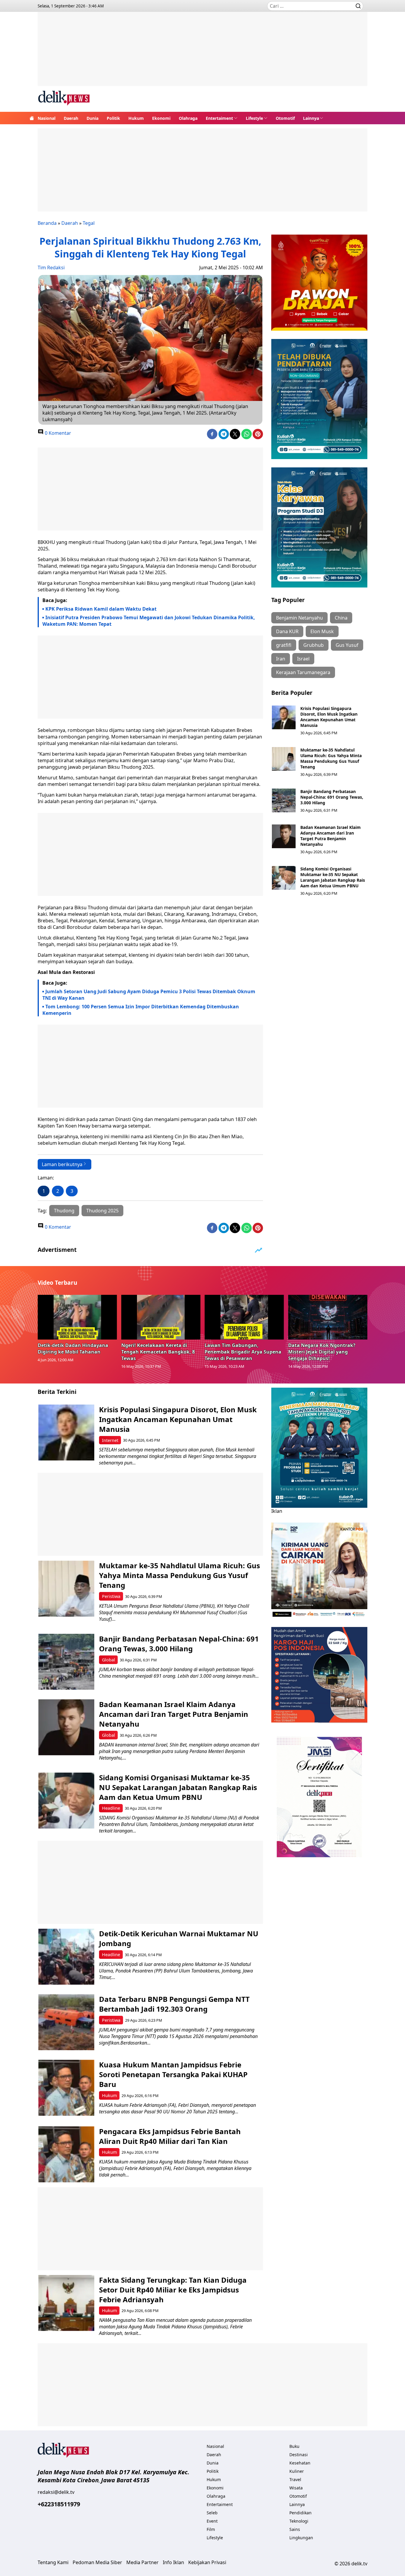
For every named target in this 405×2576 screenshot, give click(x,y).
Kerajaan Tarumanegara (303, 672)
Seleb (212, 2513)
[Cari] (358, 6)
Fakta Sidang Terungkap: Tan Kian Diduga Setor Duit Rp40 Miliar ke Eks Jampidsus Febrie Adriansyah (173, 2290)
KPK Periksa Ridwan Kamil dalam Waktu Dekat (101, 609)
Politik (113, 118)
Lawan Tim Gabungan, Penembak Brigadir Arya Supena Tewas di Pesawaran (243, 1352)
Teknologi (299, 2521)
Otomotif (285, 118)
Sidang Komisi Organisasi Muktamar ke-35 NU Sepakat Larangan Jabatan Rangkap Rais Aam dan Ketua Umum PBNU (333, 877)
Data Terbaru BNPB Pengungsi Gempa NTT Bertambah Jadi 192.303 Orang (174, 2004)
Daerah (71, 118)
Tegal (89, 223)
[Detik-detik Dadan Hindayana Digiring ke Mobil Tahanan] (77, 1317)
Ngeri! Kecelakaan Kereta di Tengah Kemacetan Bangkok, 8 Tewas (158, 1352)
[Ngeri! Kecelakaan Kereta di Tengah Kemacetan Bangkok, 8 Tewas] (161, 1317)
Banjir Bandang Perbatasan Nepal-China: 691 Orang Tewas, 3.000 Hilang (332, 797)
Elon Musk (322, 631)
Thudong (64, 1211)
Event (212, 2521)
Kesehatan (300, 2463)
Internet (110, 1440)
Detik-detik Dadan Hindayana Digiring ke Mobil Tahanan (73, 1349)
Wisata (296, 2488)
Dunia (93, 118)
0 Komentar (57, 433)
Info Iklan (173, 2562)
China (341, 618)
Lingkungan (301, 2538)
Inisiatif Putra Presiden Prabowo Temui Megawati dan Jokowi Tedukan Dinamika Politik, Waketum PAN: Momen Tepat (149, 621)
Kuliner (297, 2471)
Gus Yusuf (347, 645)
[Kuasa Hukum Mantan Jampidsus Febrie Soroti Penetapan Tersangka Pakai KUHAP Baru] (66, 2088)
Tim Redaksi (51, 268)
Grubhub (314, 645)
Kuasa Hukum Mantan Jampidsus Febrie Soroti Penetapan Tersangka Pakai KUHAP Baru (173, 2074)
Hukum (136, 118)
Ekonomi (161, 118)
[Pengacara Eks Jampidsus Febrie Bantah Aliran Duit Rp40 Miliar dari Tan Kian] (66, 2154)
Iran (281, 659)
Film (211, 2529)
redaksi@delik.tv (56, 2492)
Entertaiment (219, 118)
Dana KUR (287, 631)
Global (109, 1660)
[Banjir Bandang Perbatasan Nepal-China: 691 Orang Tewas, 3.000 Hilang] (284, 800)
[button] (222, 118)
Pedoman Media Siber (97, 2562)
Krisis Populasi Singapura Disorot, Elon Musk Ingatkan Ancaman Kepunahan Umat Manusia (329, 717)
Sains (295, 2529)
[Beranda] (32, 118)
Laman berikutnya (62, 1164)
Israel (303, 659)
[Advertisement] (203, 53)
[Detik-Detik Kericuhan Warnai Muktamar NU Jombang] (66, 1957)
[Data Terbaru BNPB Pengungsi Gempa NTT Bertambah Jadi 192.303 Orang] (66, 2022)
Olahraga (188, 118)
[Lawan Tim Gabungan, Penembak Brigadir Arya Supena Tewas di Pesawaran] (244, 1317)
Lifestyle (254, 118)
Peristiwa (111, 1596)
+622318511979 (59, 2504)
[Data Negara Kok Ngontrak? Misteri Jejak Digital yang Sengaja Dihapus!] (328, 1317)
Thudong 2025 (102, 1211)
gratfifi (284, 645)
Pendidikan (300, 2513)
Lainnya (311, 118)
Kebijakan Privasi (207, 2562)
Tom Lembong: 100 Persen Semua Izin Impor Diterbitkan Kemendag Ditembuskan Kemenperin (141, 1010)
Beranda (47, 223)
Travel (295, 2479)
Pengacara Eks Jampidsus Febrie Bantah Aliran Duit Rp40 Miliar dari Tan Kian (170, 2136)
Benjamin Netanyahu (299, 618)
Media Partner (142, 2562)
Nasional (47, 118)
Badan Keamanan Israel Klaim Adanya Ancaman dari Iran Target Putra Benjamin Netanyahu (330, 836)
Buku (294, 2446)
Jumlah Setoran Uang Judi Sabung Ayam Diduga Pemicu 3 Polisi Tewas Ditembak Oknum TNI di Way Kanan (149, 995)
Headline (111, 1808)
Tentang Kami (53, 2562)
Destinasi (299, 2455)
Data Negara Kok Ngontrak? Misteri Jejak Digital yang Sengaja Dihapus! (322, 1352)
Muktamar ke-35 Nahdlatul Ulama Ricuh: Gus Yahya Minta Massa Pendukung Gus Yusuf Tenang (331, 758)
